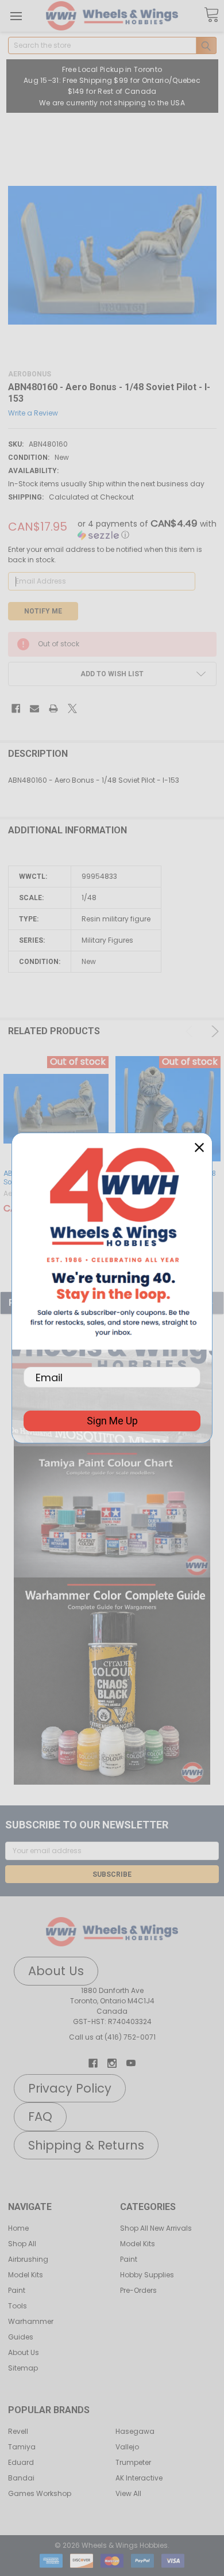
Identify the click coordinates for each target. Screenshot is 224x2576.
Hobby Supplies (147, 2275)
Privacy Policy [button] (70, 2088)
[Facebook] (16, 708)
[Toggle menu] (16, 16)
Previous (191, 1031)
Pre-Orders (138, 2290)
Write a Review (33, 412)
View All (128, 2493)
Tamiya (22, 2447)
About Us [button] (56, 1971)
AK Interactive (139, 2478)
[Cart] (211, 15)
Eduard (21, 2462)
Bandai (21, 2478)
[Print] (53, 708)
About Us (24, 2352)
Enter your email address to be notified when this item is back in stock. (105, 555)
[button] (112, 1512)
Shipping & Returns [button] (86, 2145)
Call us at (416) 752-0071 (112, 2037)
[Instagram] (112, 2063)
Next (213, 1031)
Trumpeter (133, 2462)
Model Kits (26, 2275)
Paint (17, 2290)
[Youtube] (131, 2063)
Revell (18, 2431)
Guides (21, 2337)
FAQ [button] (40, 2116)
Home (18, 2228)
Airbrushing (28, 2259)
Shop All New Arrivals (156, 2228)
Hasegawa (135, 2431)
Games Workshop (40, 2493)
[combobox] (112, 45)
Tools (18, 2306)
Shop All (22, 2244)
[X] (72, 708)
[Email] (34, 708)
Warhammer (31, 2321)
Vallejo (127, 2447)
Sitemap (23, 2368)
